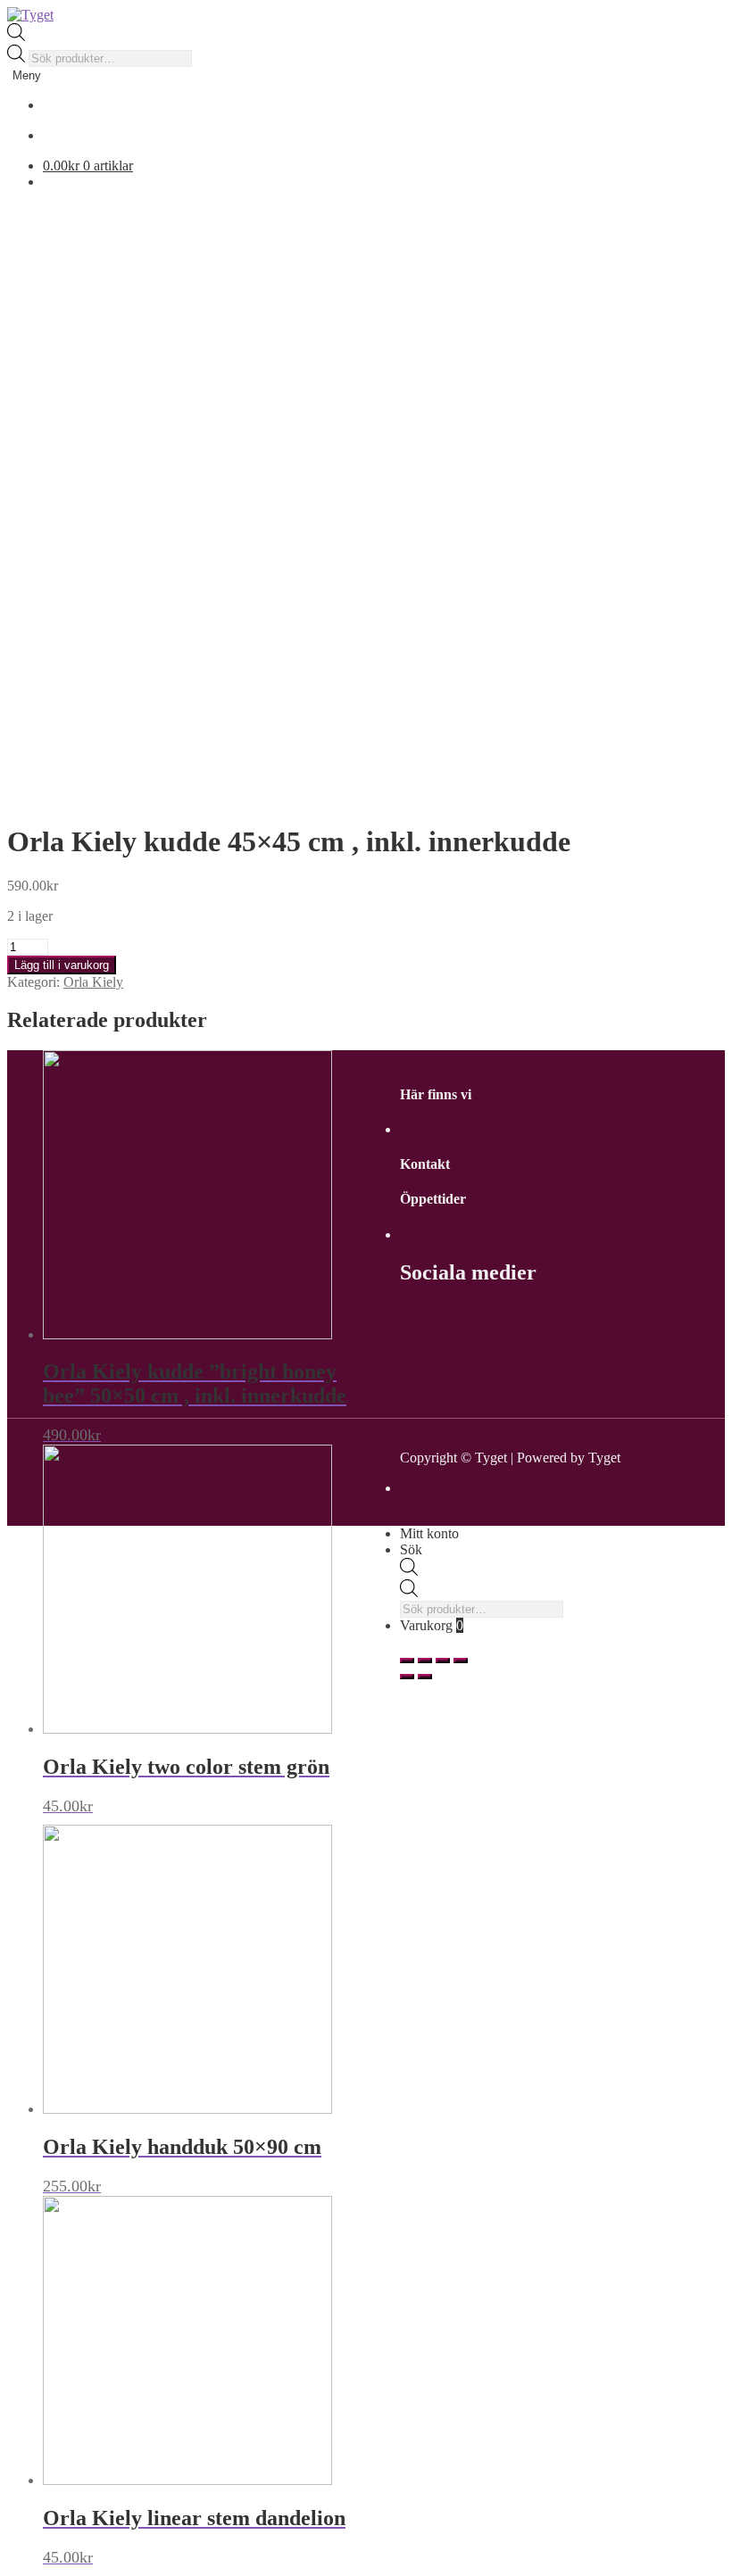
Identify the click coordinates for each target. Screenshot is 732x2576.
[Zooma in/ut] (461, 1661)
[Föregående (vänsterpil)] (407, 1677)
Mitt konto (429, 1533)
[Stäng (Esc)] (407, 1661)
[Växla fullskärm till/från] (443, 1661)
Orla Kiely (93, 982)
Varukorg (432, 1625)
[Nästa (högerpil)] (425, 1677)
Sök (411, 1549)
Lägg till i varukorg (62, 965)
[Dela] (425, 1661)
